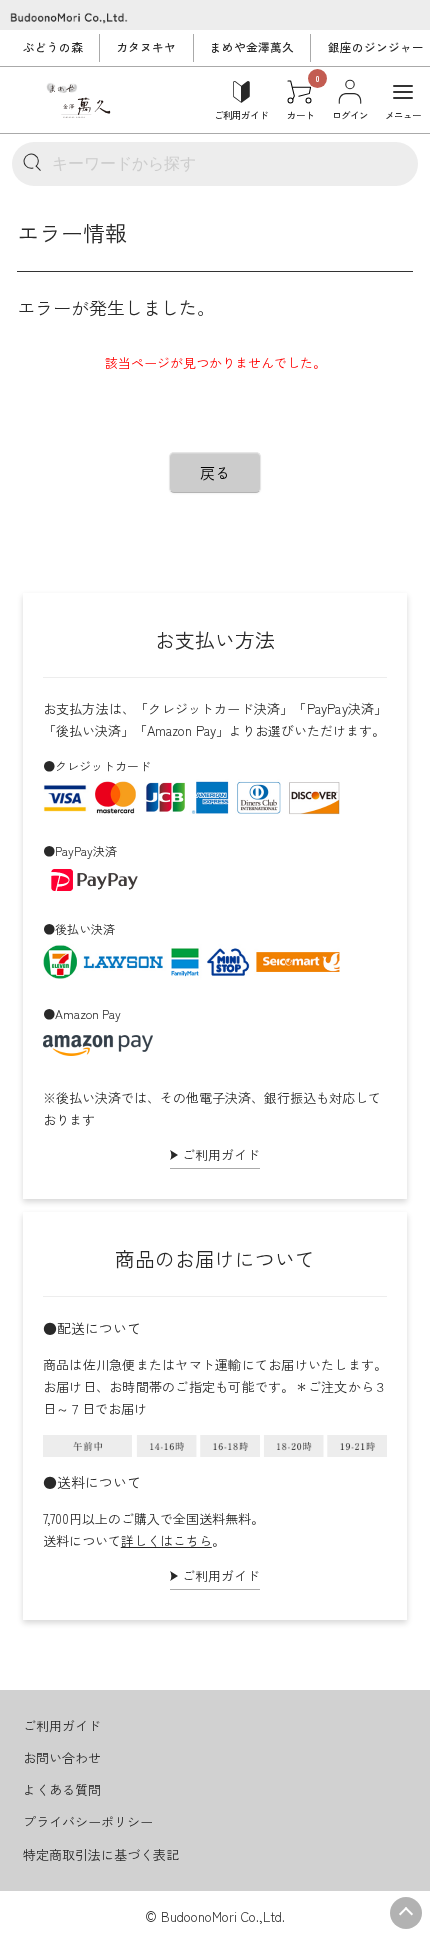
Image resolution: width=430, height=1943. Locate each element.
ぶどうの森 (53, 47)
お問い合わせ (62, 1757)
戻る (215, 472)
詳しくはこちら (166, 1540)
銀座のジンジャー (375, 47)
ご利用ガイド (221, 1154)
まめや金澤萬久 (252, 47)
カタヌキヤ (146, 47)
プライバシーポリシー (88, 1821)
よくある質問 (62, 1789)
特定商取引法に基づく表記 (101, 1854)
